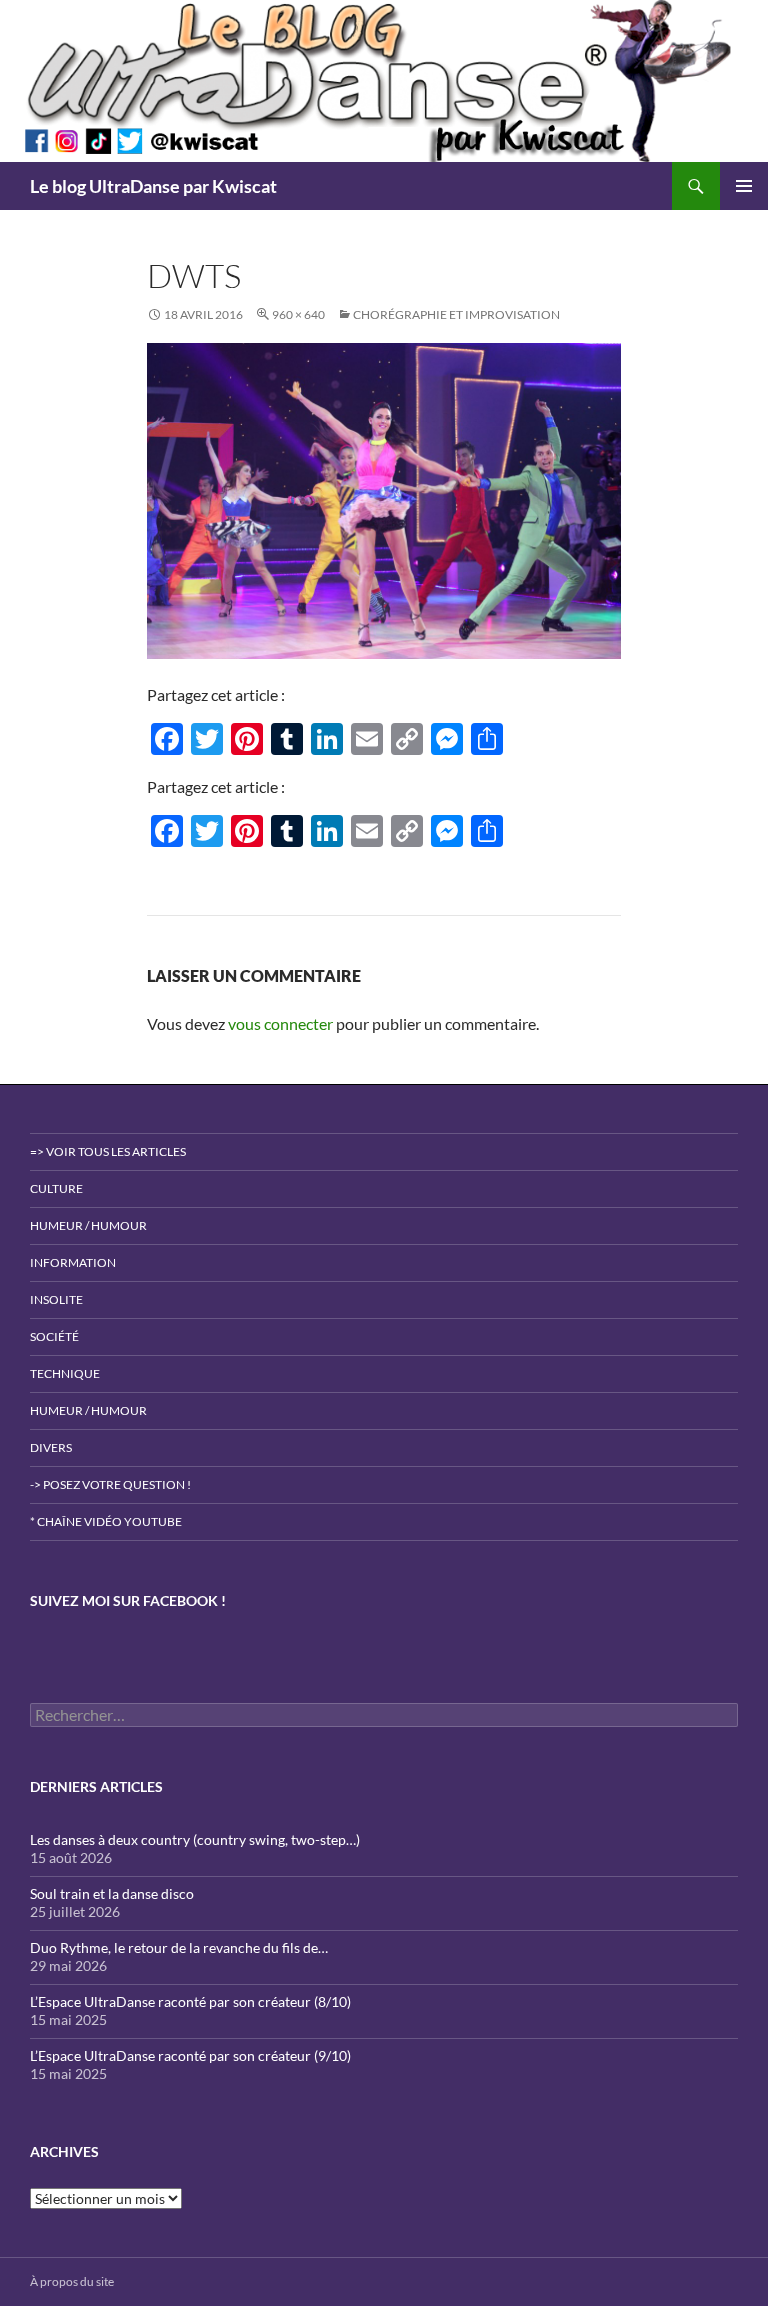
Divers (51, 1447)
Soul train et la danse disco (112, 1893)
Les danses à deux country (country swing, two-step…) (195, 1839)
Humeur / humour (88, 1225)
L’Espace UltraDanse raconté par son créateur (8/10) (190, 2001)
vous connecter (280, 1023)
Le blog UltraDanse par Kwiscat (153, 186)
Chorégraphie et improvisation (456, 314)
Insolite (56, 1299)
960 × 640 (298, 314)
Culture (56, 1188)
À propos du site (72, 2281)
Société (54, 1336)
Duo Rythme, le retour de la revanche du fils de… (179, 1947)
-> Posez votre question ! (110, 1484)
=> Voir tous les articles (108, 1151)
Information (73, 1262)
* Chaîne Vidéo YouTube (106, 1521)
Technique (65, 1373)
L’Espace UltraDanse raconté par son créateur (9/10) (190, 2055)
